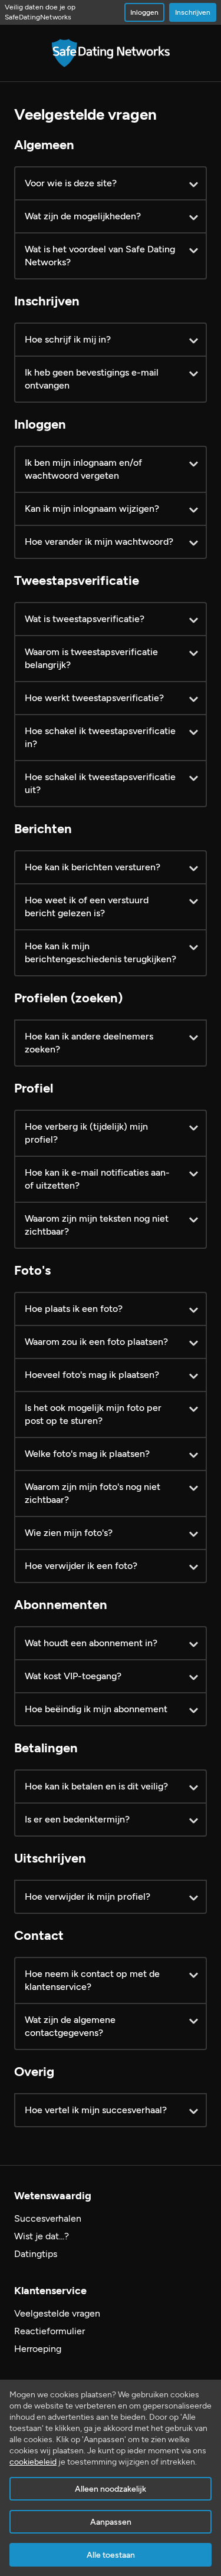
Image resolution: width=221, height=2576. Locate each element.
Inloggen (144, 12)
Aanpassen (111, 2522)
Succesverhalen (48, 2218)
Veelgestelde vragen (57, 2313)
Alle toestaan (111, 2555)
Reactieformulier (50, 2331)
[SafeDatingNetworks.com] (111, 53)
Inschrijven (193, 12)
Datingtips (36, 2254)
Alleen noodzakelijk (111, 2489)
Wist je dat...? (42, 2236)
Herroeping (38, 2349)
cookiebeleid (33, 2462)
